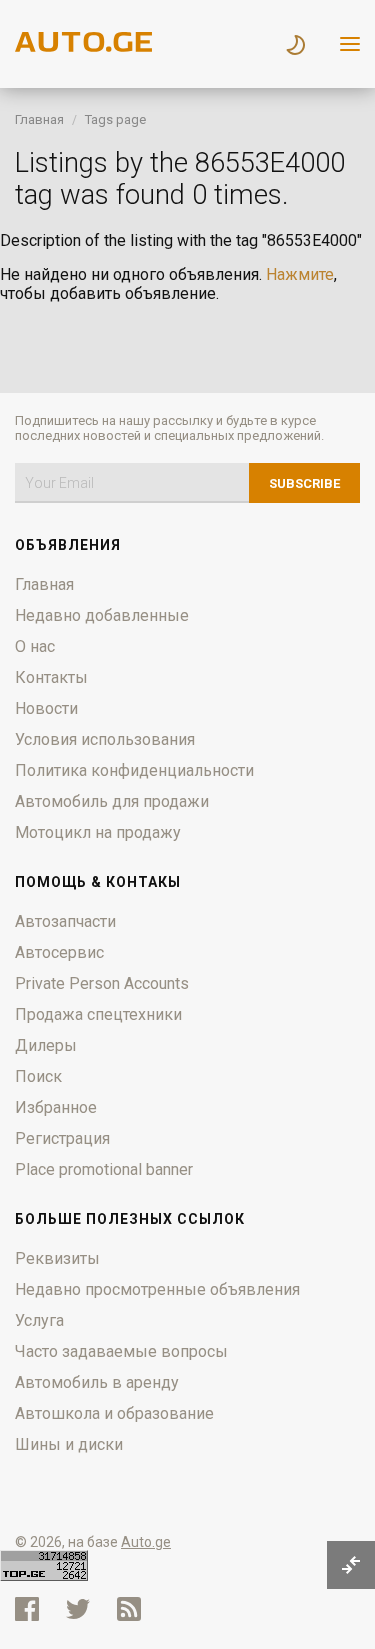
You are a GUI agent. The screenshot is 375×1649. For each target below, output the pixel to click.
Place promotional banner (104, 1169)
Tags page (115, 119)
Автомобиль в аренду (97, 1382)
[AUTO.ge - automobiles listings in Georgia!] (85, 46)
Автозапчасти (65, 921)
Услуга (39, 1320)
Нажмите (300, 274)
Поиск (38, 1076)
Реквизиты (57, 1258)
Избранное (56, 1107)
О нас (35, 646)
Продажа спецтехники (98, 1014)
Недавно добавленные (102, 615)
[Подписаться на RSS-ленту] (133, 1609)
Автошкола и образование (114, 1413)
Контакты (51, 677)
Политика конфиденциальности (134, 770)
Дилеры (46, 1045)
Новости (46, 708)
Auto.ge (146, 1542)
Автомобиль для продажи (112, 801)
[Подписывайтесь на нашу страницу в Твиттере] (78, 1609)
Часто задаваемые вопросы (121, 1351)
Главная (39, 119)
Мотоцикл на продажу (98, 832)
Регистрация (62, 1138)
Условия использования (105, 739)
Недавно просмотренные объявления (157, 1289)
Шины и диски (69, 1444)
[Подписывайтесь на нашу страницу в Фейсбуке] (27, 1609)
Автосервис (59, 952)
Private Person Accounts (102, 983)
